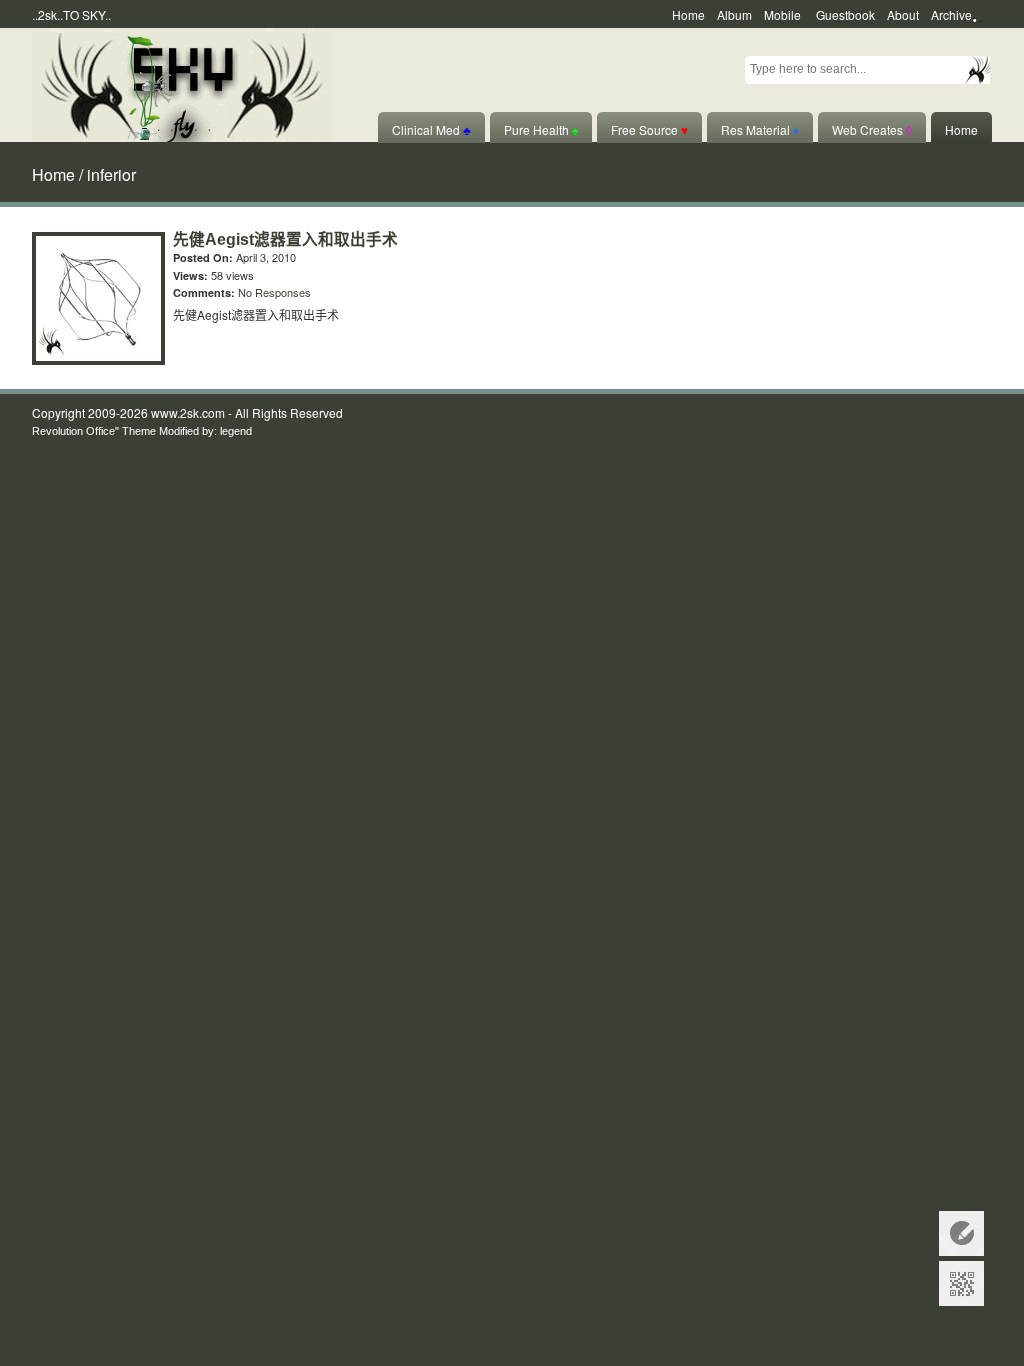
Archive (951, 14)
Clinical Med (431, 129)
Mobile (782, 14)
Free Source (649, 129)
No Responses (274, 292)
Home (688, 14)
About (903, 14)
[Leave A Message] (961, 1233)
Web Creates (872, 129)
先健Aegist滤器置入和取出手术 (285, 239)
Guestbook (845, 14)
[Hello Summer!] (181, 82)
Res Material (760, 129)
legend (236, 431)
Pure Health (541, 129)
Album (734, 14)
